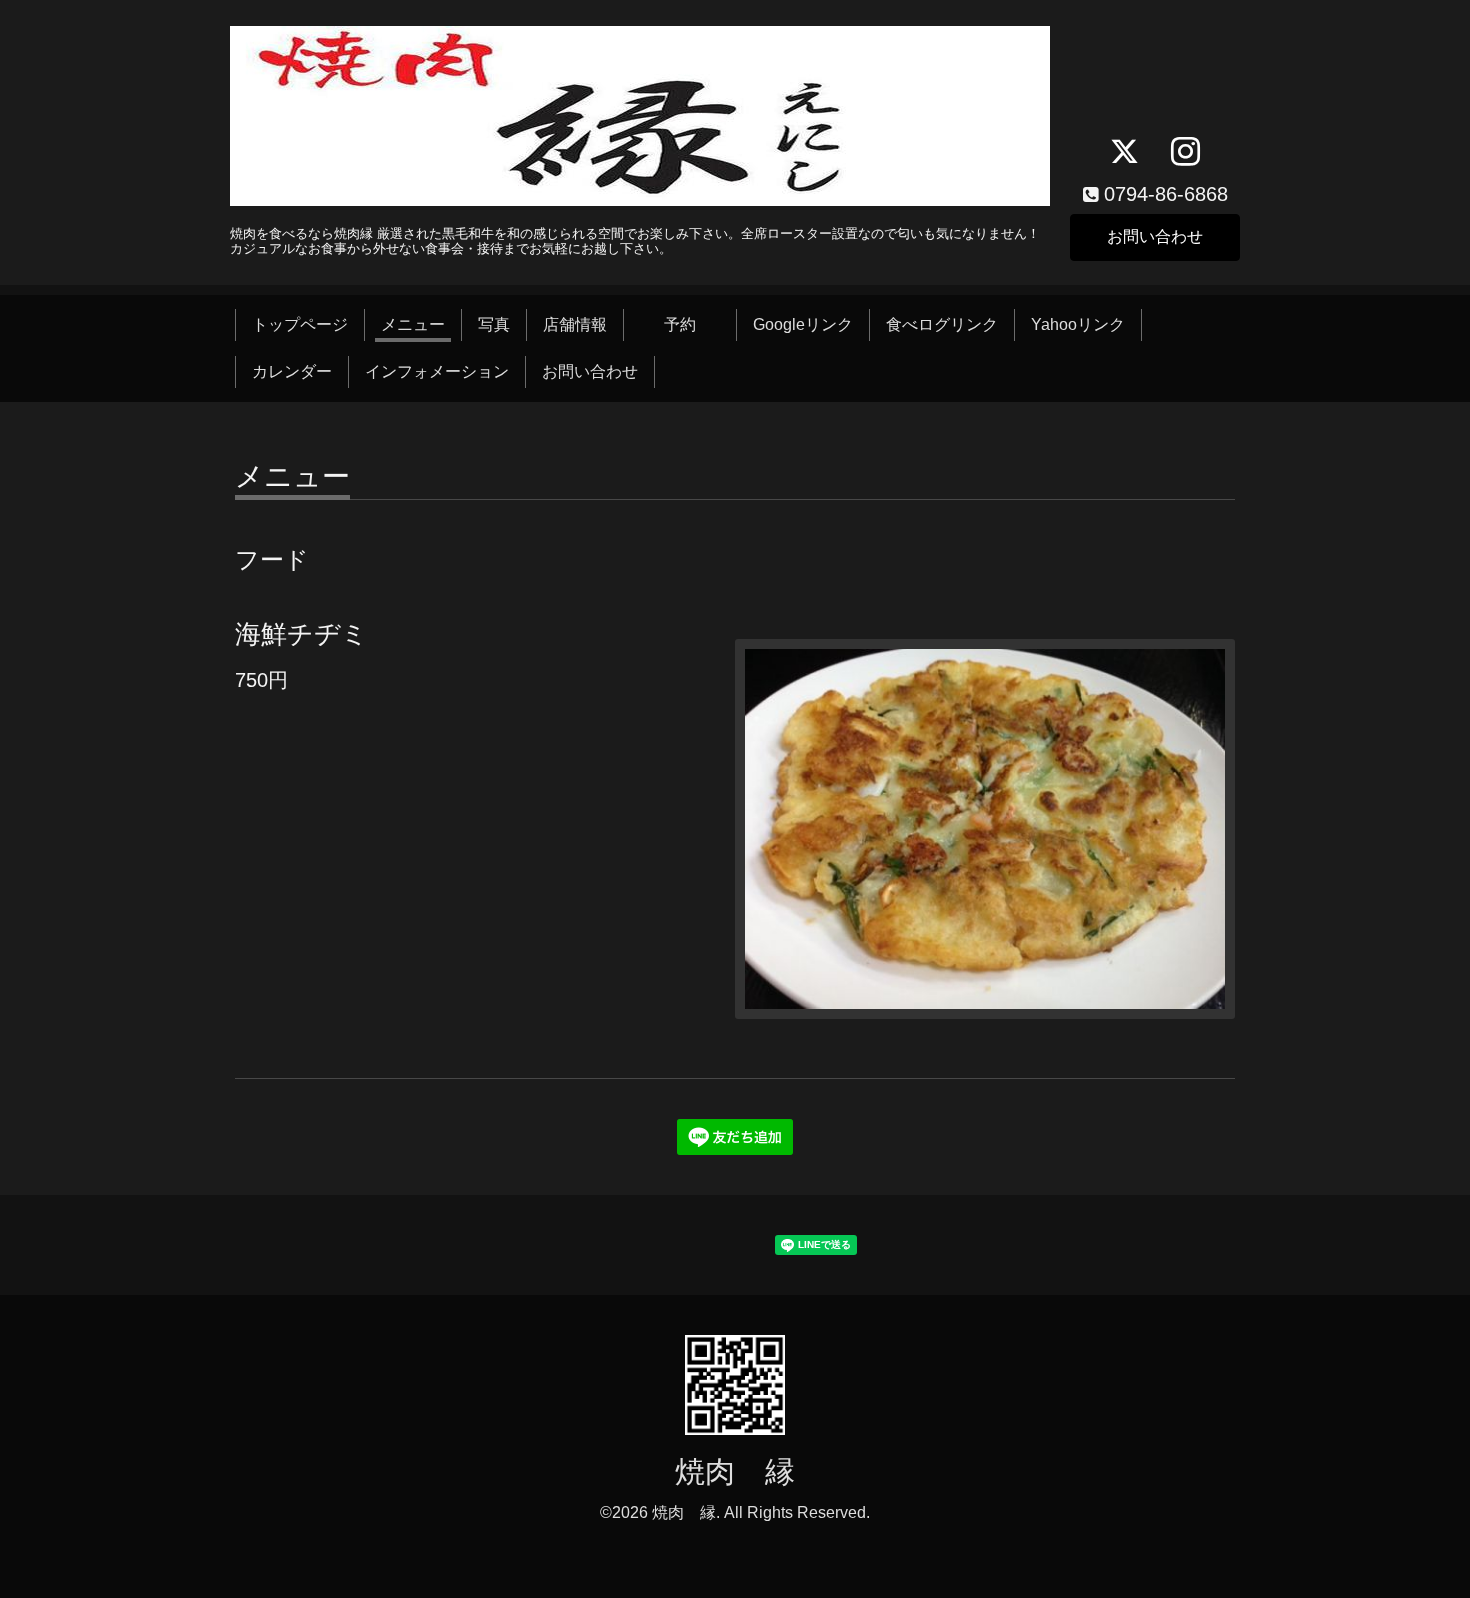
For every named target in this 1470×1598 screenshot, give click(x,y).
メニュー (413, 324)
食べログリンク (942, 324)
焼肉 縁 (735, 1471)
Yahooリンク (1078, 324)
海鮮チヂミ (301, 634)
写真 (494, 324)
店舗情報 (575, 324)
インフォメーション (437, 371)
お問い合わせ (1155, 236)
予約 (696, 324)
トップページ (300, 324)
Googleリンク (803, 324)
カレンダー (292, 371)
